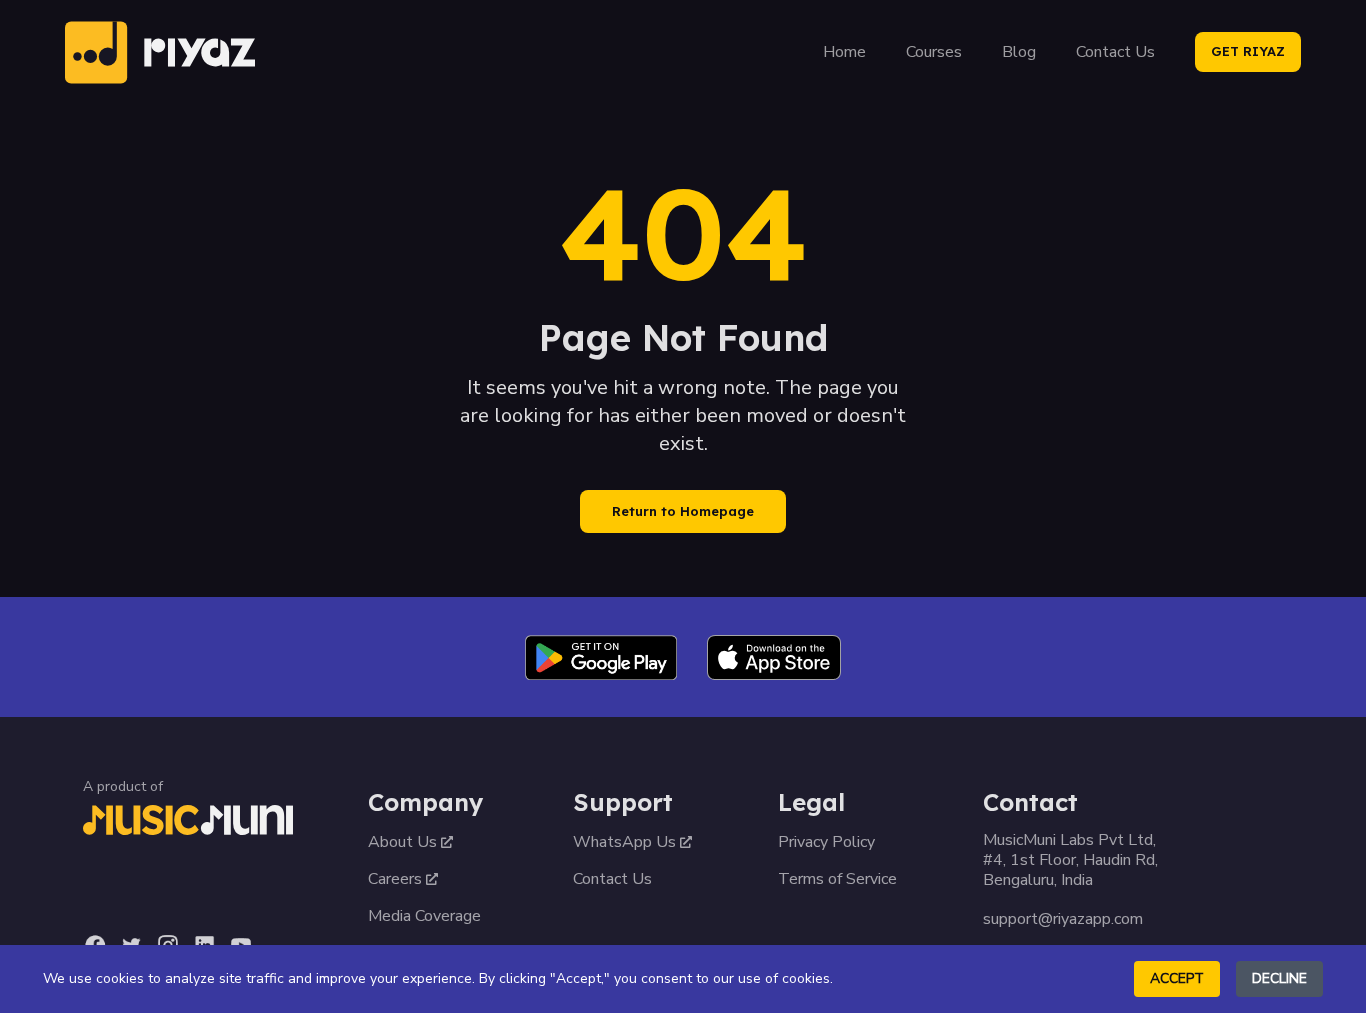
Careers (395, 879)
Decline (1279, 978)
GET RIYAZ (1248, 51)
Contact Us (1115, 52)
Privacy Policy (826, 842)
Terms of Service (837, 879)
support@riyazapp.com (1063, 919)
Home (844, 52)
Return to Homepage (683, 511)
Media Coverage (424, 916)
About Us (402, 842)
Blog (1019, 52)
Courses (934, 52)
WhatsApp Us (624, 842)
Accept (1177, 978)
